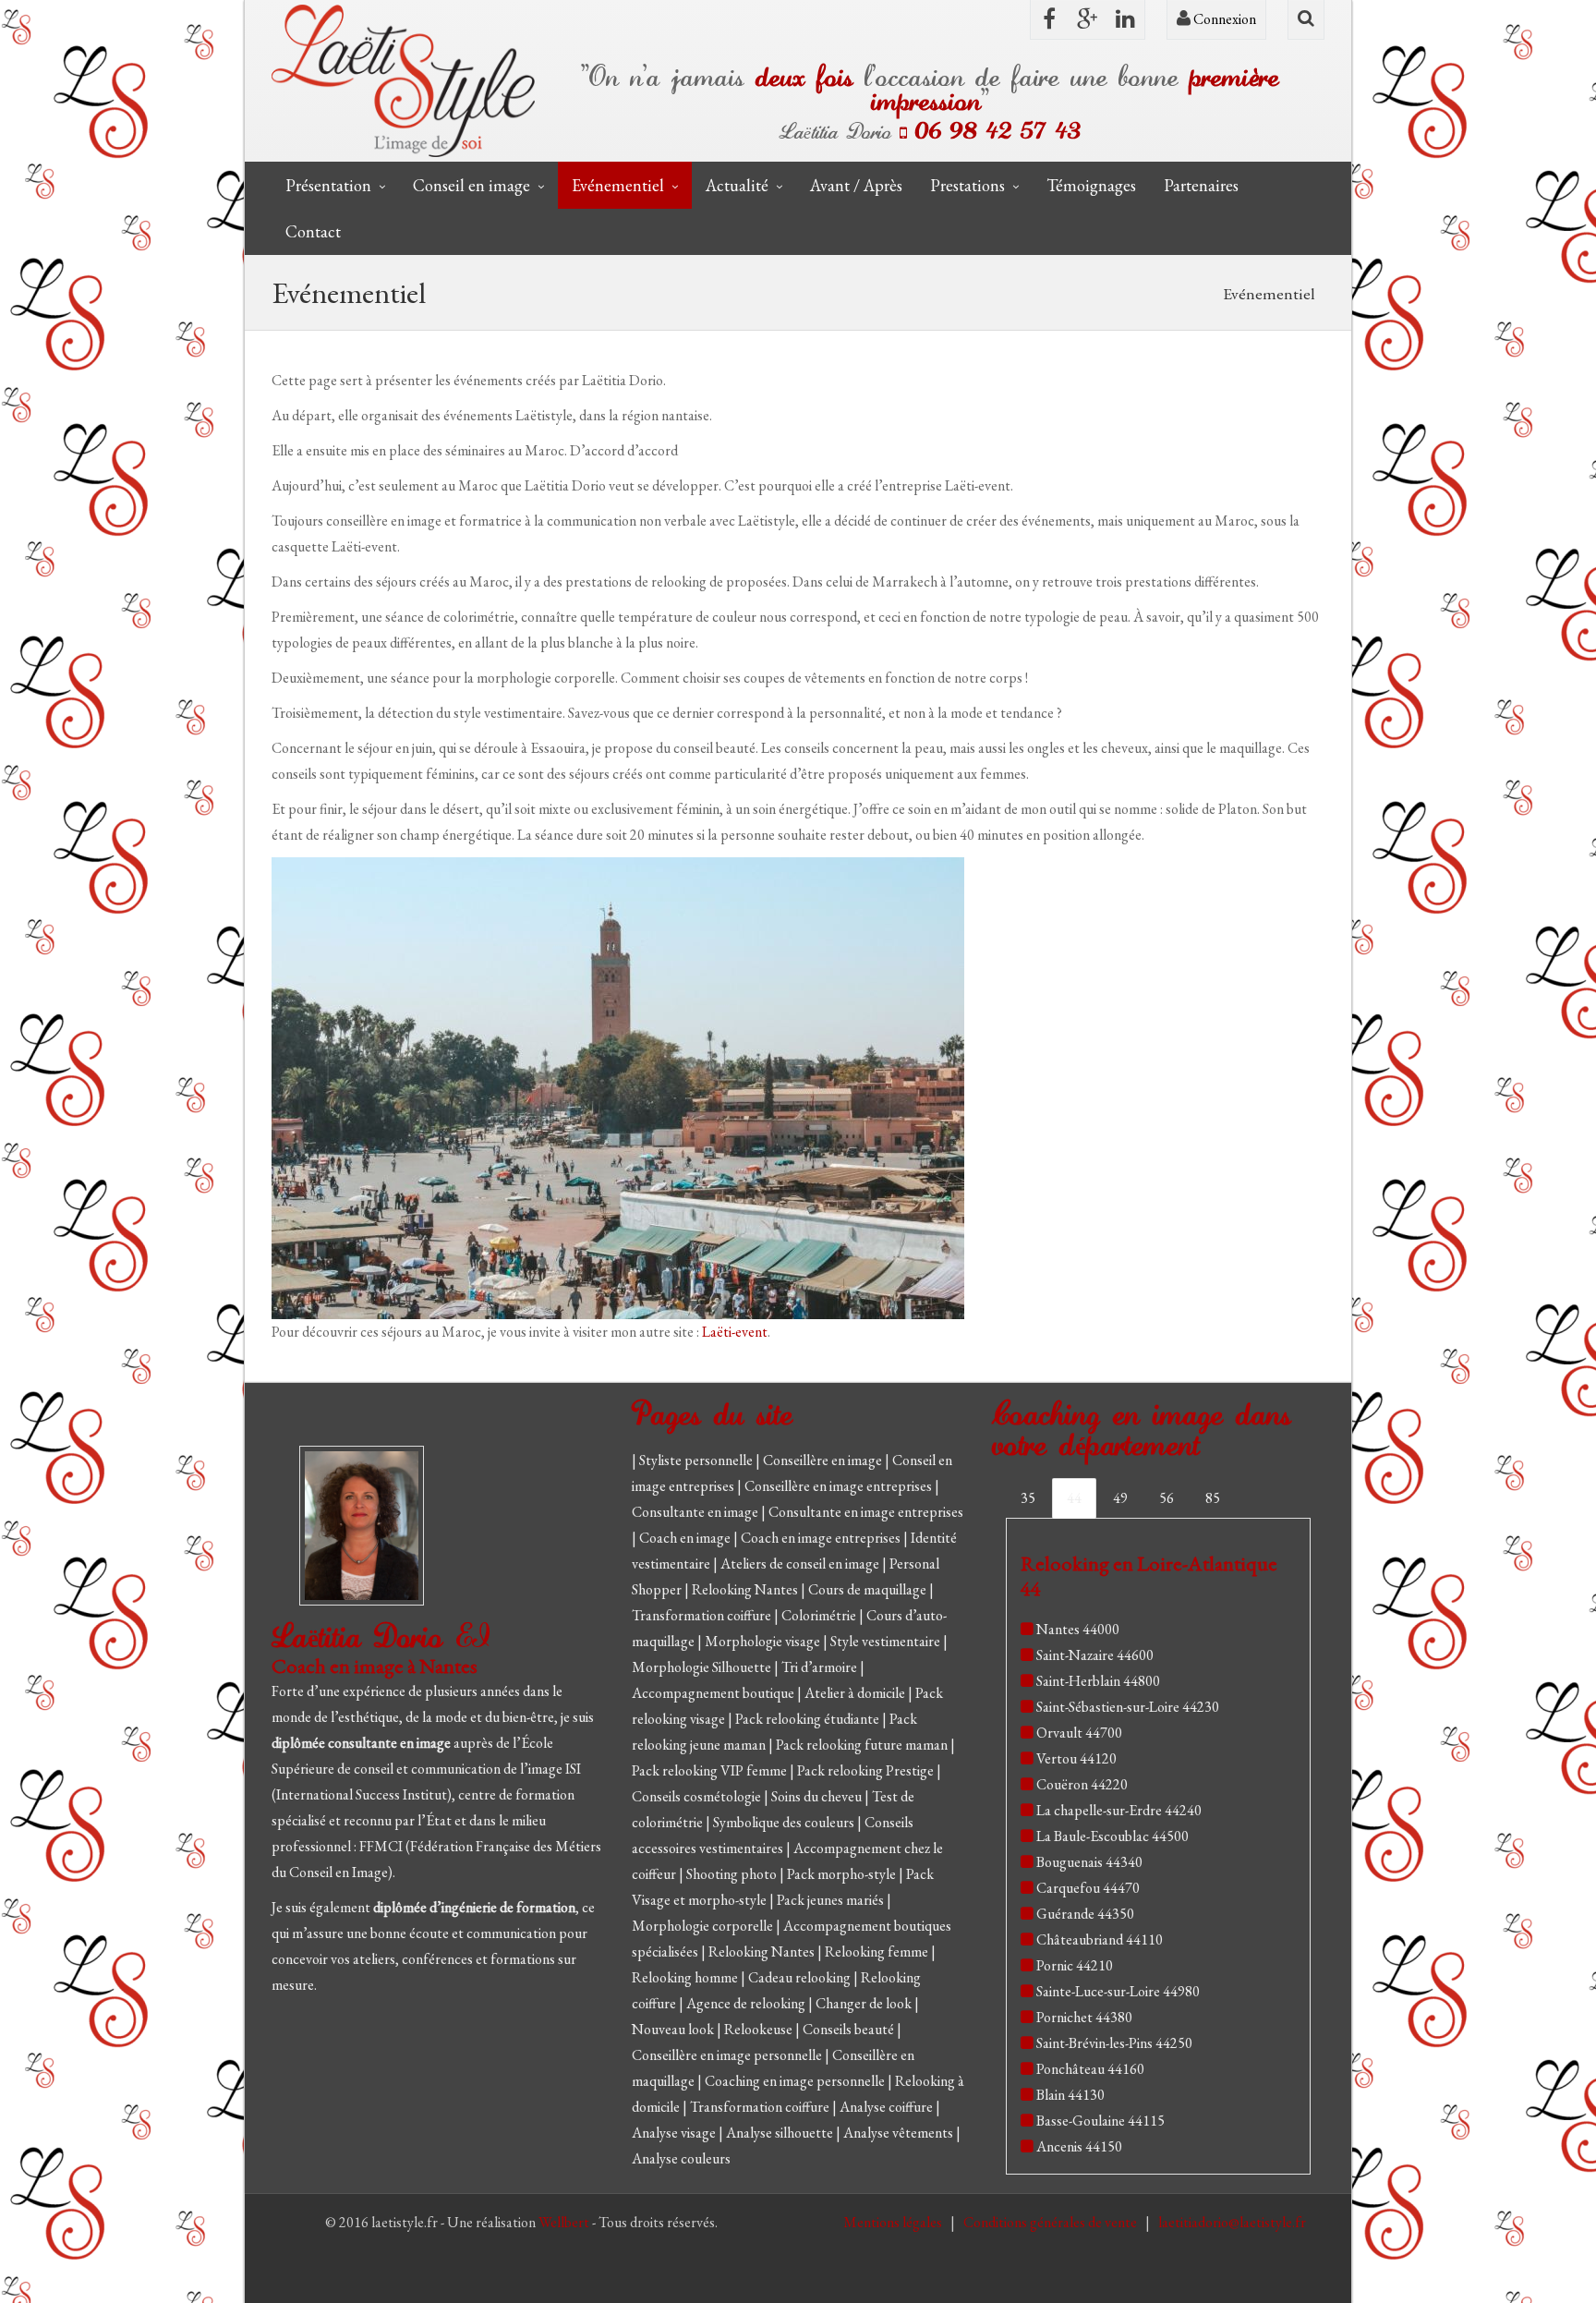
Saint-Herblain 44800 (1098, 1681)
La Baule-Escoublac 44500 (1112, 1836)
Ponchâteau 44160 (1090, 2069)
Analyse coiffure (888, 2107)
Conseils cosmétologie (698, 1796)
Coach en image (686, 1538)
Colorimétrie (820, 1615)
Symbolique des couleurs (785, 1822)
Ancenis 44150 (1079, 2146)
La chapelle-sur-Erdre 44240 (1119, 1810)
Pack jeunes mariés (832, 1900)
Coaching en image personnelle (796, 2081)
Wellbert (565, 2222)
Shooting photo (733, 1874)
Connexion (1223, 19)
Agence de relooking (747, 2003)
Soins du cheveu (818, 1796)
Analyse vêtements (900, 2133)
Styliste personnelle (697, 1460)
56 (1167, 1498)
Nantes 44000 (1078, 1629)
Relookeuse (760, 2029)
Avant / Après (856, 185)
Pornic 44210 (1075, 1965)
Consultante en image (696, 1512)
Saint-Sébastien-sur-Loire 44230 (1128, 1707)
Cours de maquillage (869, 1589)
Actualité (737, 185)
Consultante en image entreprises (866, 1512)
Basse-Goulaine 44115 (1100, 2121)
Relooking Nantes (746, 1589)
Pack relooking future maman (863, 1745)
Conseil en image (472, 185)
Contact (313, 231)
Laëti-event (735, 1332)
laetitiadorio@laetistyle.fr (1232, 2222)
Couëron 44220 (1082, 1784)
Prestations (967, 185)
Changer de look (865, 2003)
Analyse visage (675, 2133)
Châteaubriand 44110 (1100, 1939)
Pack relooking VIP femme (711, 1770)
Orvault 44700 (1079, 1733)
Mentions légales (894, 2222)
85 (1213, 1498)
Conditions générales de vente (1052, 2222)
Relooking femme (878, 1951)
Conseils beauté (850, 2029)
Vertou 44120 (1076, 1758)
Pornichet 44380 (1084, 2017)
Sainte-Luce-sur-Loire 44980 (1118, 1991)
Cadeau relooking (801, 1977)
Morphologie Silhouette (703, 1667)
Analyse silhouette (781, 2133)
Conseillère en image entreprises (838, 1486)
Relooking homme (686, 1977)
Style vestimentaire (887, 1641)
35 (1028, 1498)
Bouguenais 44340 (1089, 1862)
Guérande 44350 (1085, 1914)
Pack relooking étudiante (809, 1719)
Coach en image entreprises (821, 1538)
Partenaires (1201, 185)
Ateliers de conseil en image (801, 1564)
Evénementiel (618, 185)
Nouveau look (674, 2029)
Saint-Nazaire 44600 (1095, 1655)
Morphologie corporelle (704, 1926)
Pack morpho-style (843, 1874)
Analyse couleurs (681, 2158)
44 (1074, 1498)
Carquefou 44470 (1088, 1888)
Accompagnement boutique (714, 1693)
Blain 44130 (1070, 2095)
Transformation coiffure (703, 1615)
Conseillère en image (824, 1460)
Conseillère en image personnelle (728, 2055)
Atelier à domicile (856, 1693)
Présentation (328, 185)
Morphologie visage (764, 1641)
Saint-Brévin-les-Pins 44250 (1114, 2043)
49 (1120, 1498)
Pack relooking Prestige (867, 1770)
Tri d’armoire (821, 1667)
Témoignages (1091, 185)
